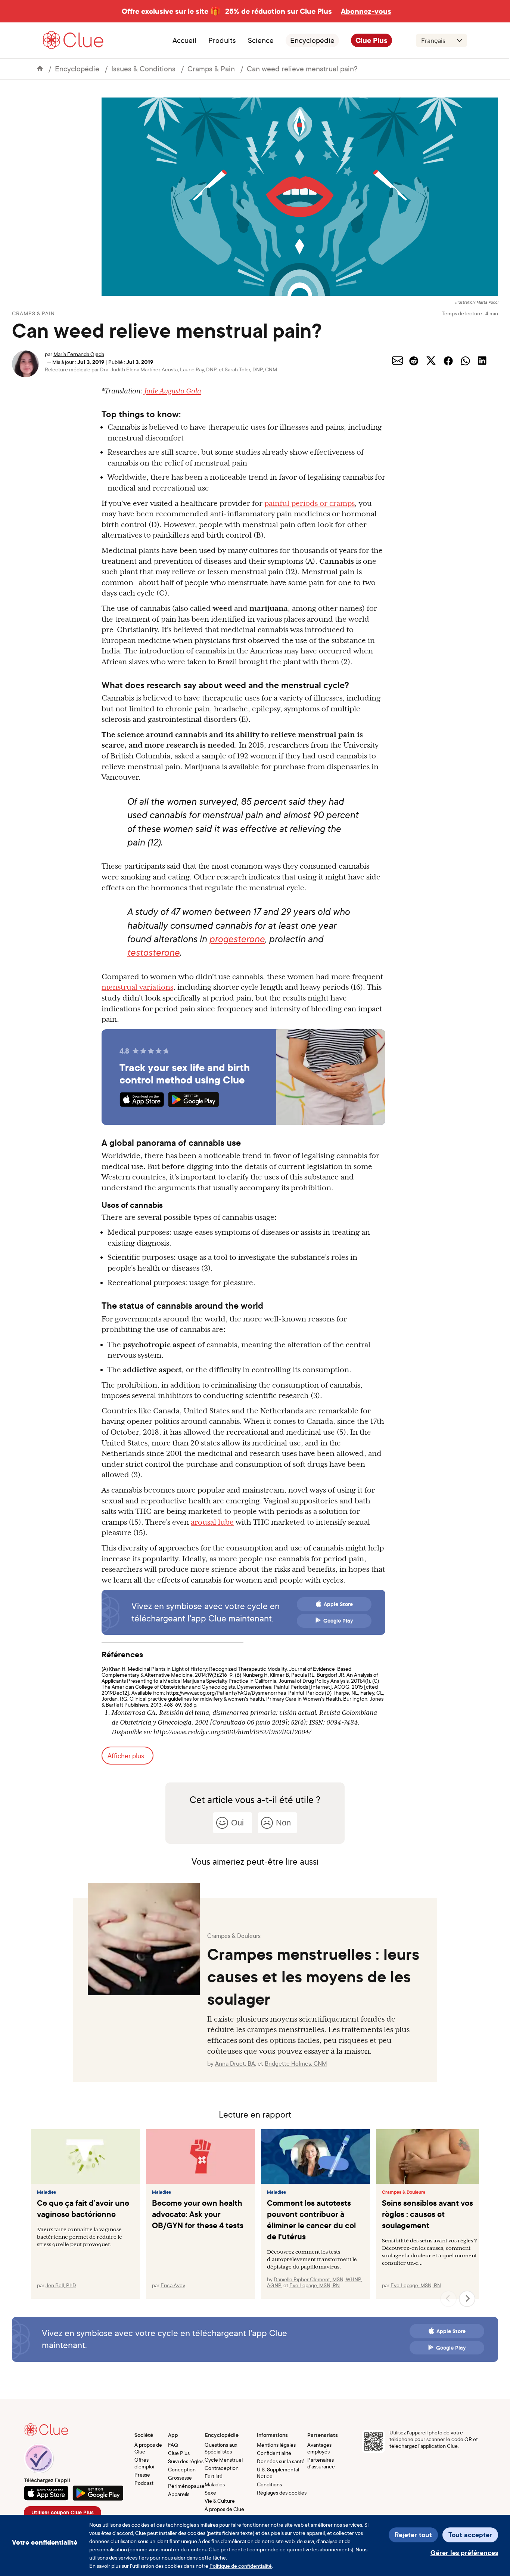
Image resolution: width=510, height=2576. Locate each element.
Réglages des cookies (282, 2492)
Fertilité (214, 2476)
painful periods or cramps (310, 503)
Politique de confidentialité (241, 2566)
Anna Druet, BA (235, 2063)
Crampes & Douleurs (404, 2192)
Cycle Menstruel (224, 2460)
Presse (142, 2475)
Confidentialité (274, 2453)
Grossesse (180, 2478)
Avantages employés (319, 2448)
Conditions (269, 2484)
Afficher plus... (127, 1756)
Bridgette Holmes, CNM (296, 2063)
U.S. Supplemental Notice (278, 2473)
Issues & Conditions (143, 69)
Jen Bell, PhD (61, 2285)
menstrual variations (137, 987)
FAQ (173, 2445)
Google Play (338, 1621)
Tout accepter (470, 2535)
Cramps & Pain (211, 69)
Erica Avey (173, 2285)
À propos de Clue (148, 2448)
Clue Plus (371, 40)
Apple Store (338, 1604)
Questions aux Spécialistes (221, 2448)
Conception (182, 2469)
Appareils (179, 2494)
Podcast (144, 2483)
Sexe (210, 2492)
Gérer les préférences (464, 2553)
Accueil (184, 40)
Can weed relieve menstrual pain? (302, 69)
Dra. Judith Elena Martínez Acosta (139, 369)
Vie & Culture (220, 2501)
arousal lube (212, 1522)
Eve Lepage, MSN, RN (315, 2285)
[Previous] (448, 2299)
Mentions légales (276, 2445)
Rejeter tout (413, 2535)
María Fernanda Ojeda (79, 354)
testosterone (153, 952)
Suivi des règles (186, 2461)
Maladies (46, 2192)
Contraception (222, 2468)
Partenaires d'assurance (321, 2463)
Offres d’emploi (144, 2463)
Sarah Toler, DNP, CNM (251, 369)
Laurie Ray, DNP (198, 369)
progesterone (237, 939)
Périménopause (186, 2486)
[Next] (467, 2299)
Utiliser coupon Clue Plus (63, 2512)
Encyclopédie (312, 40)
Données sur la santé (281, 2461)
